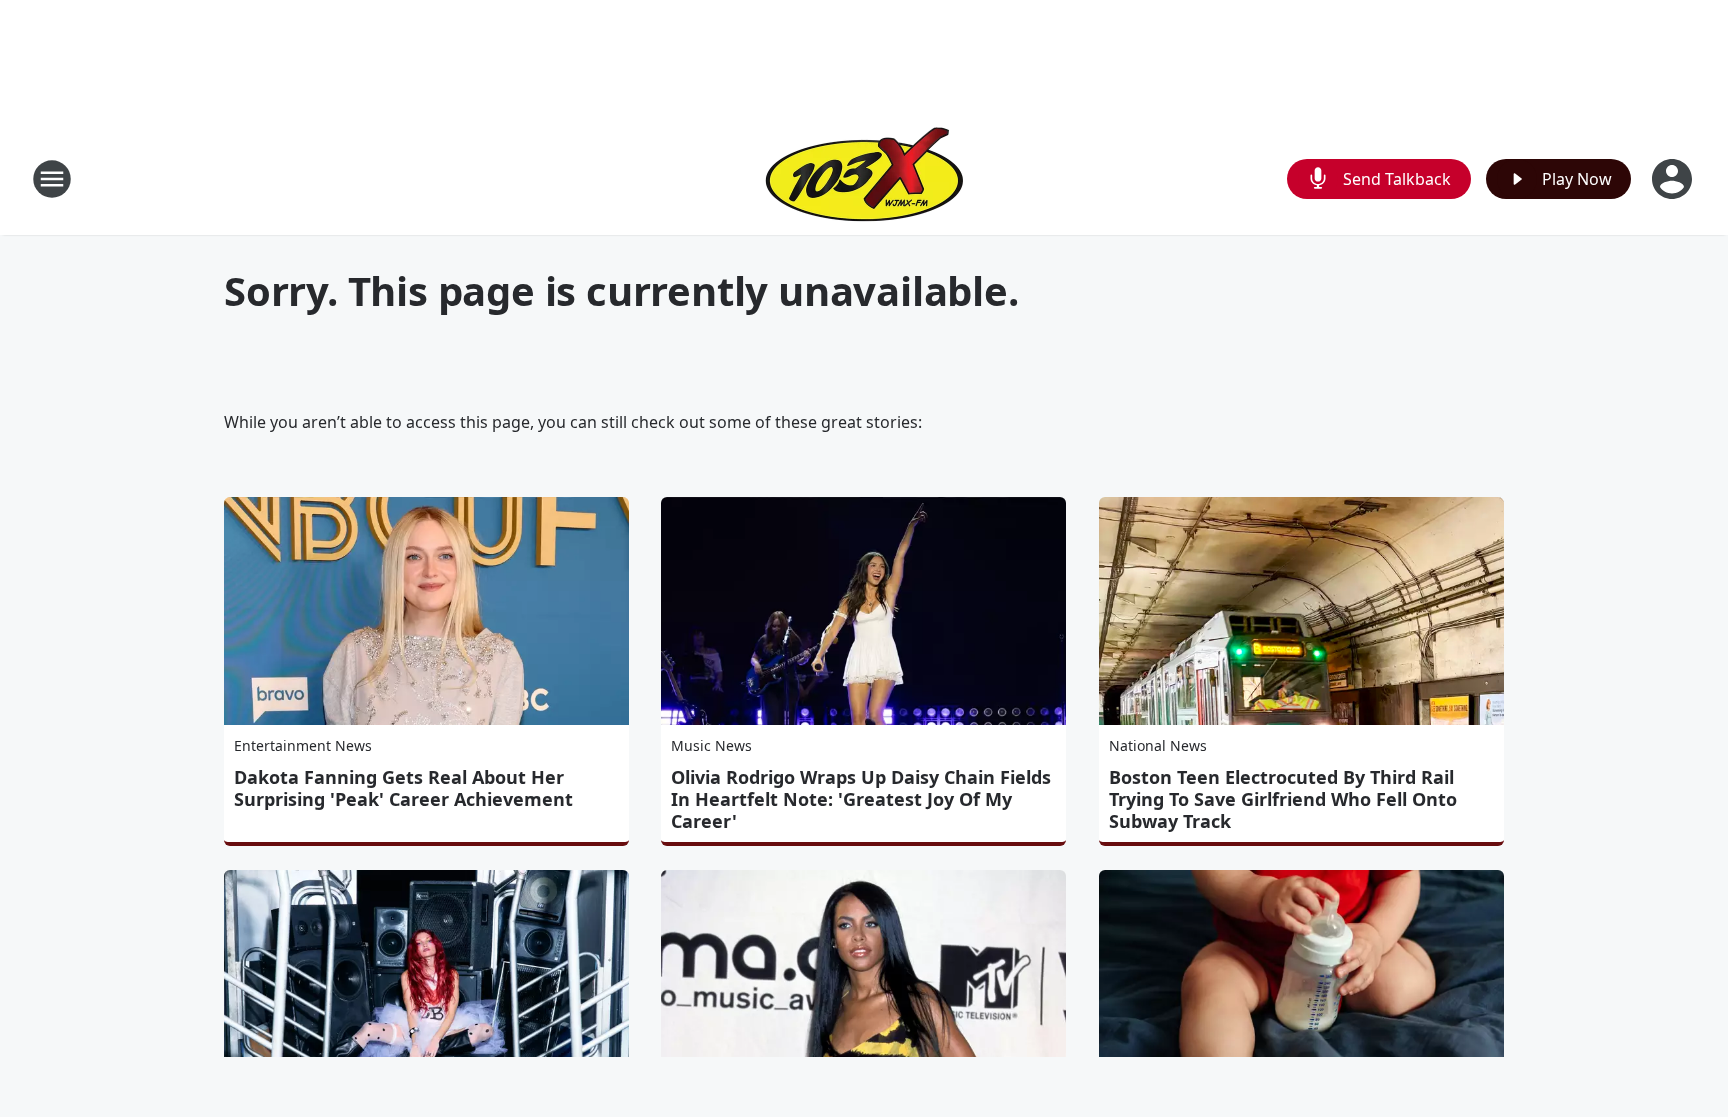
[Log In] (1674, 179)
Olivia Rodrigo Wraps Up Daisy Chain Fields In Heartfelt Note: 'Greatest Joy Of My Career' (861, 799)
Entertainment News (303, 745)
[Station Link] (864, 178)
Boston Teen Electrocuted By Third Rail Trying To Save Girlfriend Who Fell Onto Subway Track (1283, 799)
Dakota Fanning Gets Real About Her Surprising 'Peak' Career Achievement (403, 788)
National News (1158, 745)
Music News (711, 745)
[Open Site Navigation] (52, 179)
